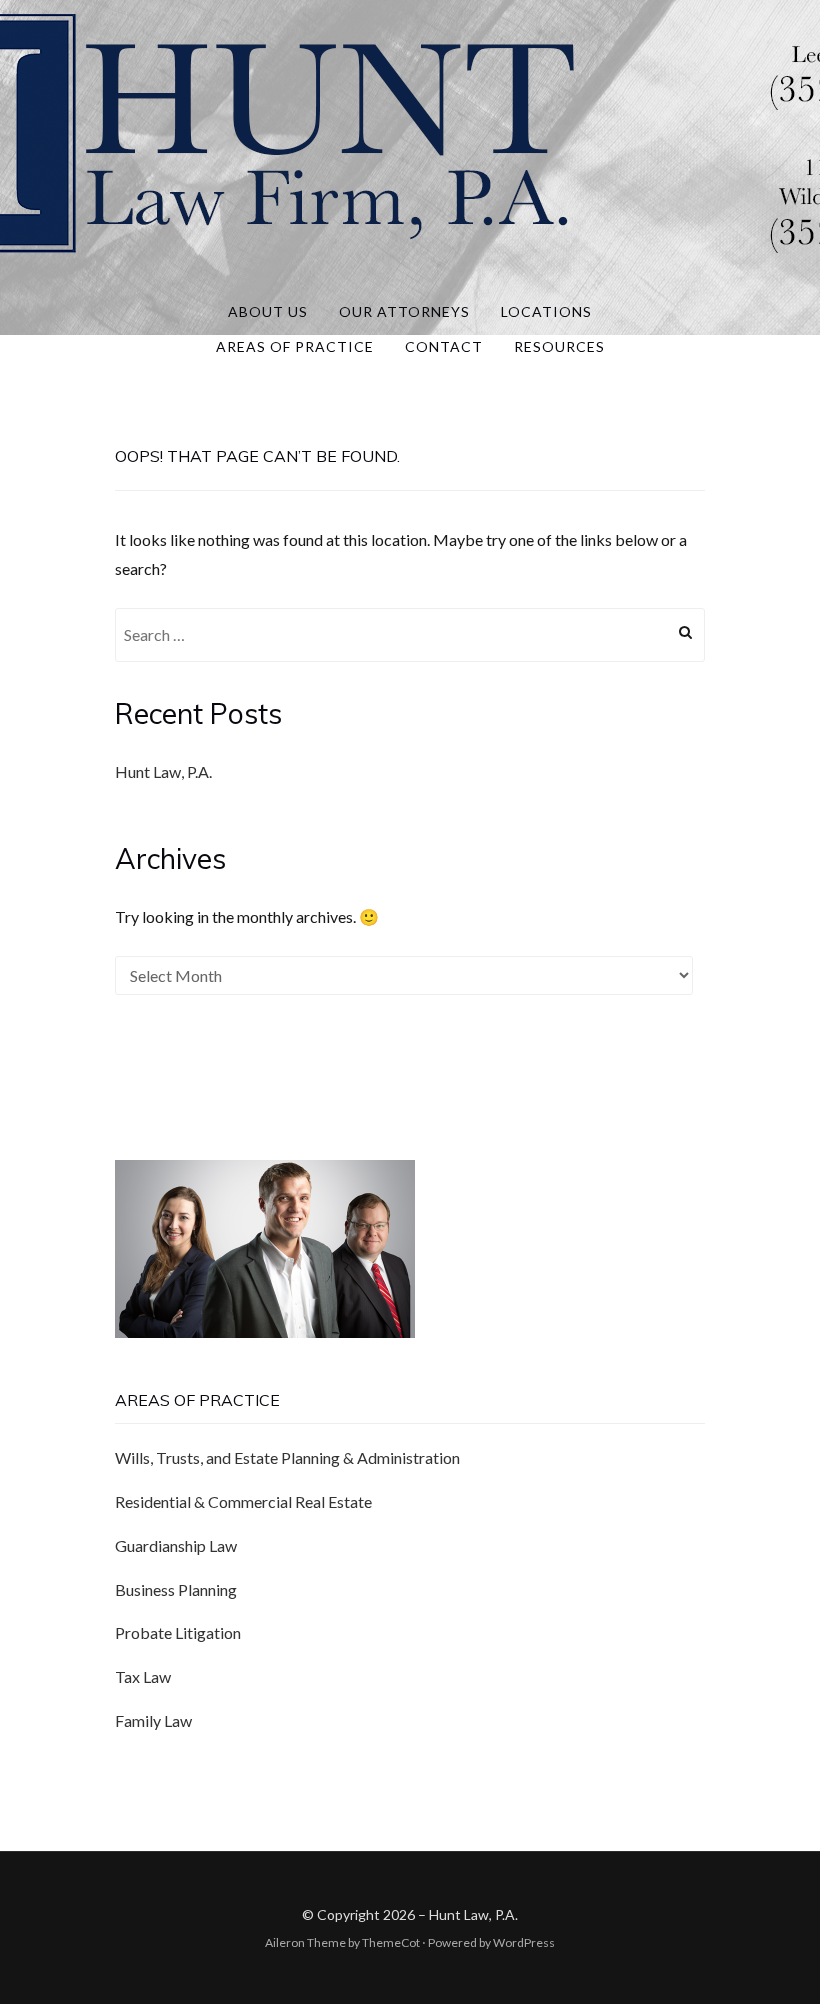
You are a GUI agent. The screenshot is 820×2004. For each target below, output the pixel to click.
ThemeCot (391, 1942)
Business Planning (176, 1589)
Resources (559, 346)
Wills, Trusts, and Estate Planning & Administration (287, 1457)
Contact (444, 346)
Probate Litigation (178, 1632)
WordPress (524, 1942)
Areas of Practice (295, 346)
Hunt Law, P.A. (163, 771)
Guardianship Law (176, 1545)
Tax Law (143, 1676)
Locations (546, 311)
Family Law (153, 1720)
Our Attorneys (404, 311)
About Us (268, 311)
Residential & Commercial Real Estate (243, 1501)
